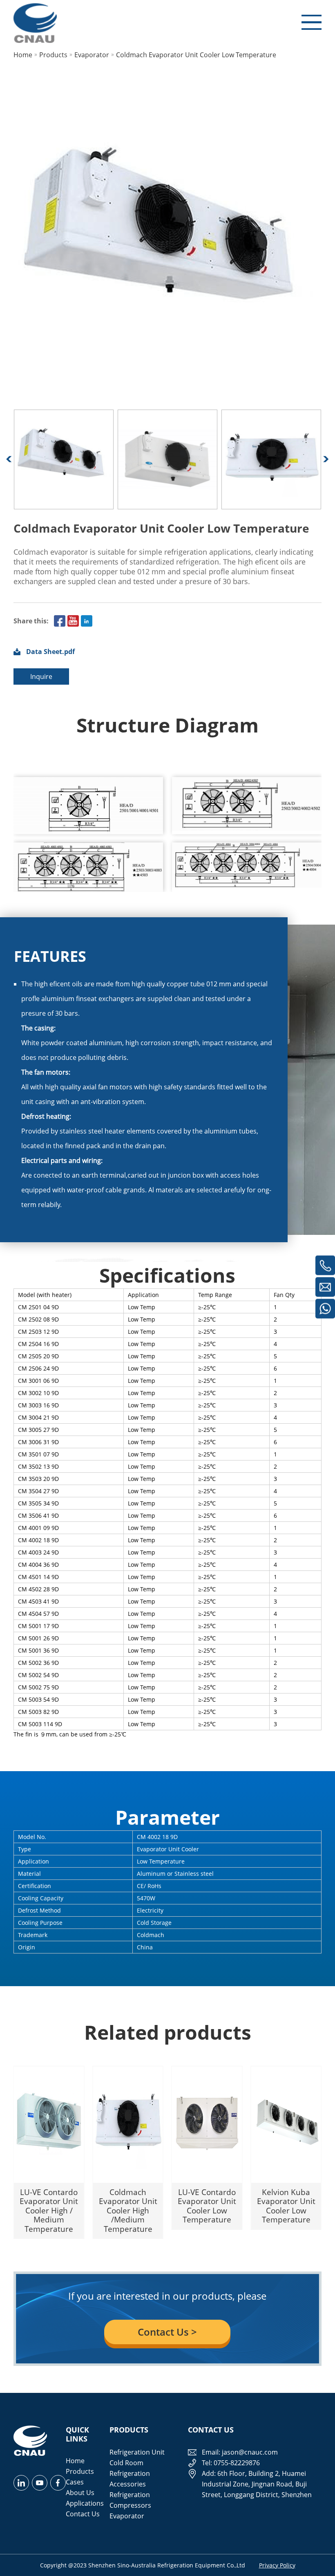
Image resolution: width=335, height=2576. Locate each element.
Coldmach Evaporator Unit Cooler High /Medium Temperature (128, 2210)
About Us (80, 2493)
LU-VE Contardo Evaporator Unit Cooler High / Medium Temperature (49, 2210)
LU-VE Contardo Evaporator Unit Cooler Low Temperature (207, 2206)
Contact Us (83, 2514)
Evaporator (127, 2516)
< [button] (9, 459)
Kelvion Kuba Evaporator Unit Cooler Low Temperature (286, 2206)
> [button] (326, 459)
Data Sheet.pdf (50, 652)
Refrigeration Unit (137, 2452)
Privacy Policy (277, 2565)
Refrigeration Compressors (130, 2500)
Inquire (41, 676)
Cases (75, 2482)
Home (75, 2461)
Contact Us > (167, 2332)
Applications (85, 2503)
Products (80, 2471)
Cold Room (126, 2463)
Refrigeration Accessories (130, 2479)
